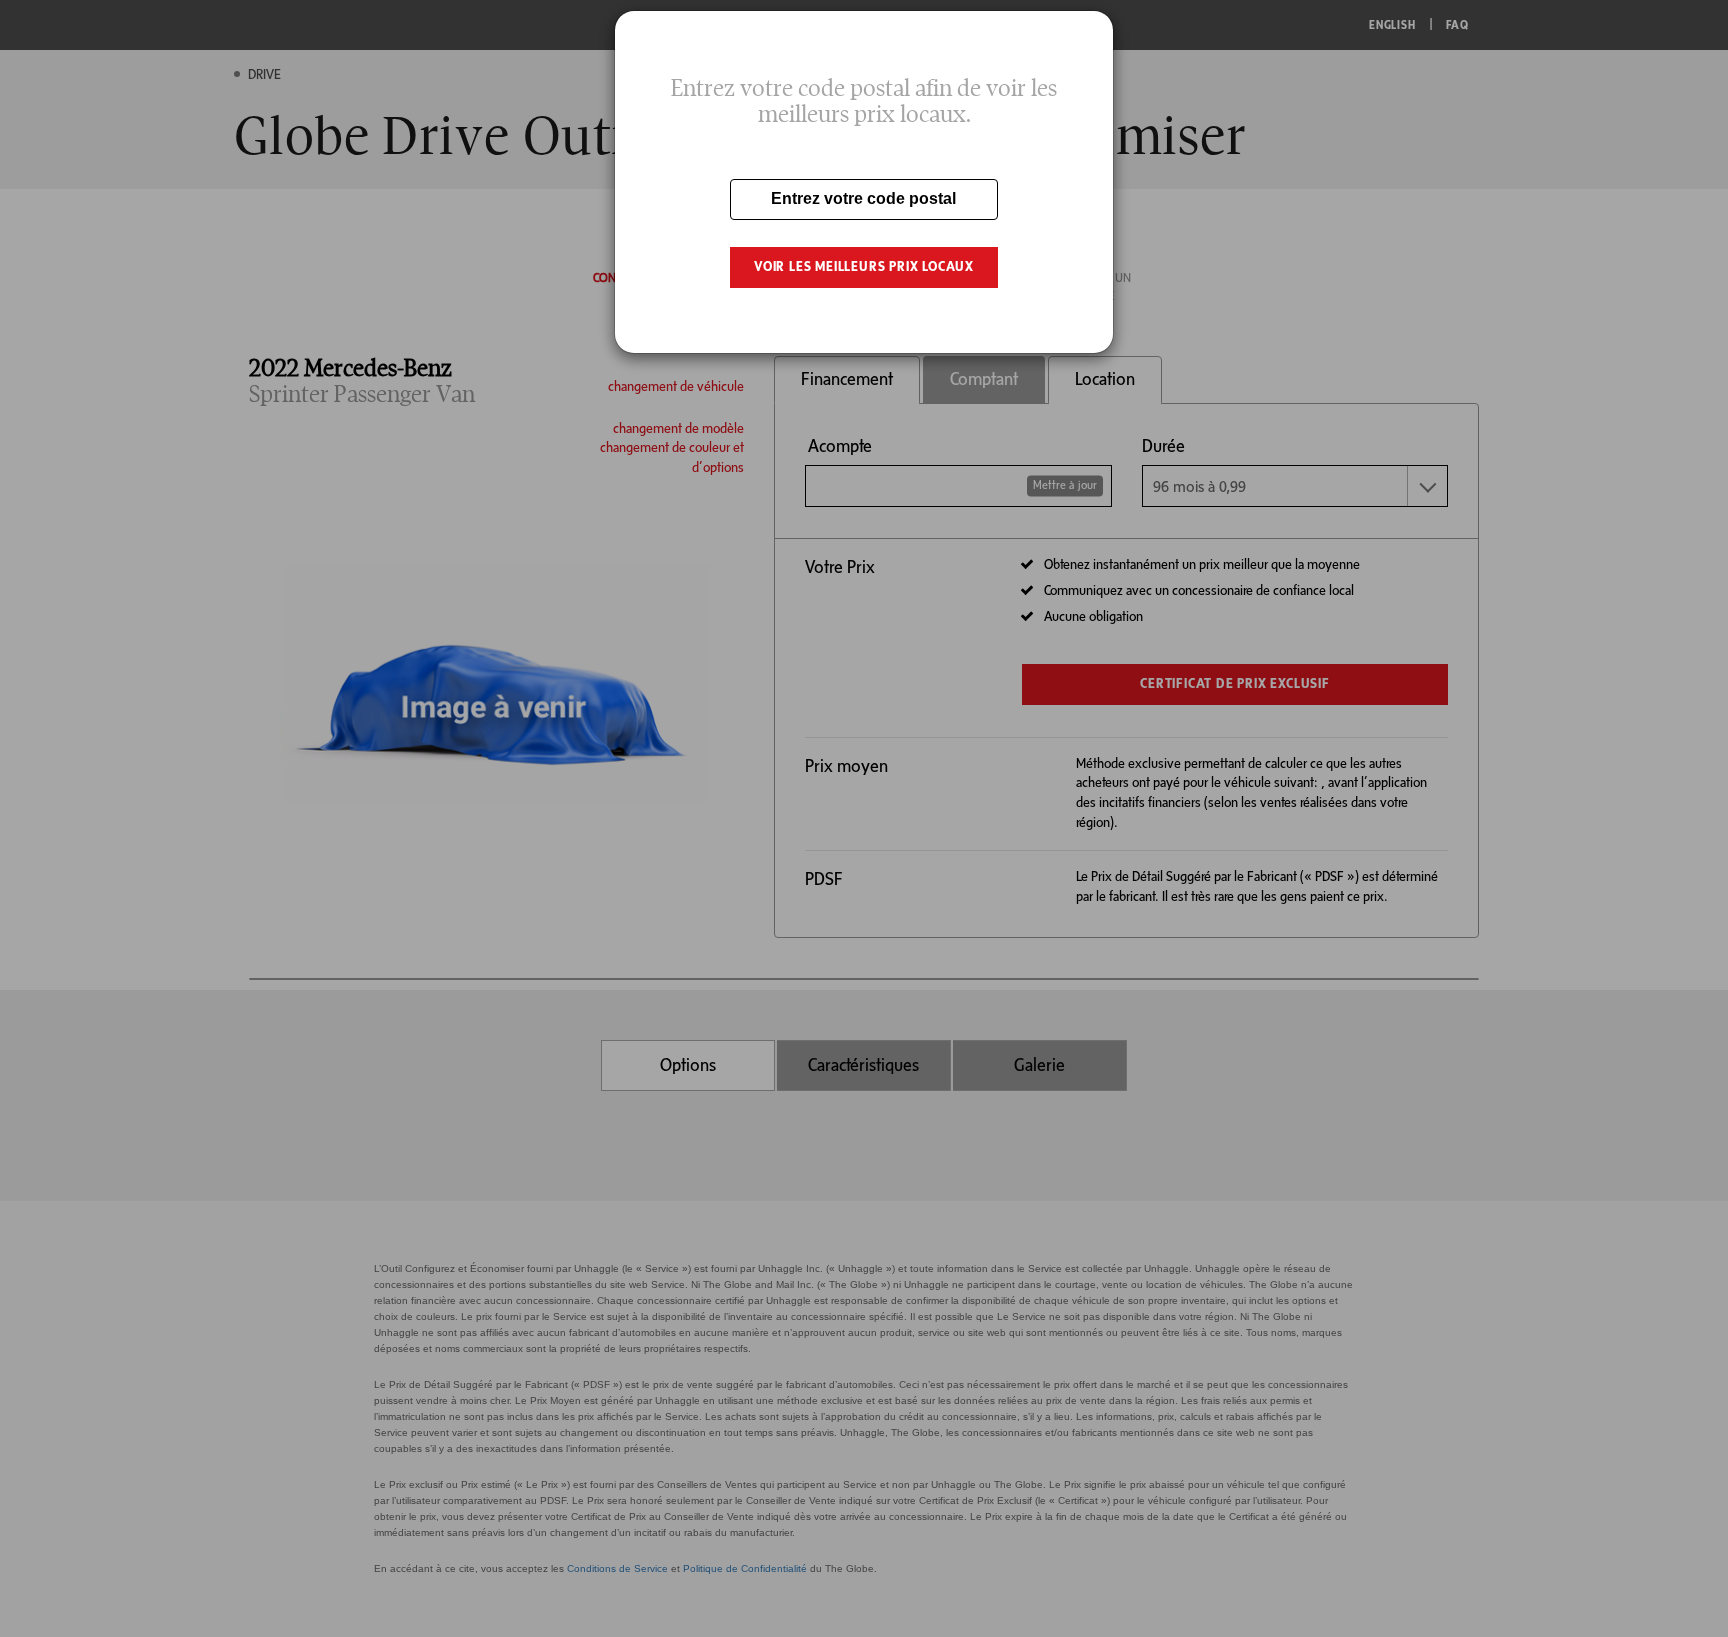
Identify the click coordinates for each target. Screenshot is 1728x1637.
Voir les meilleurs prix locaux (864, 266)
